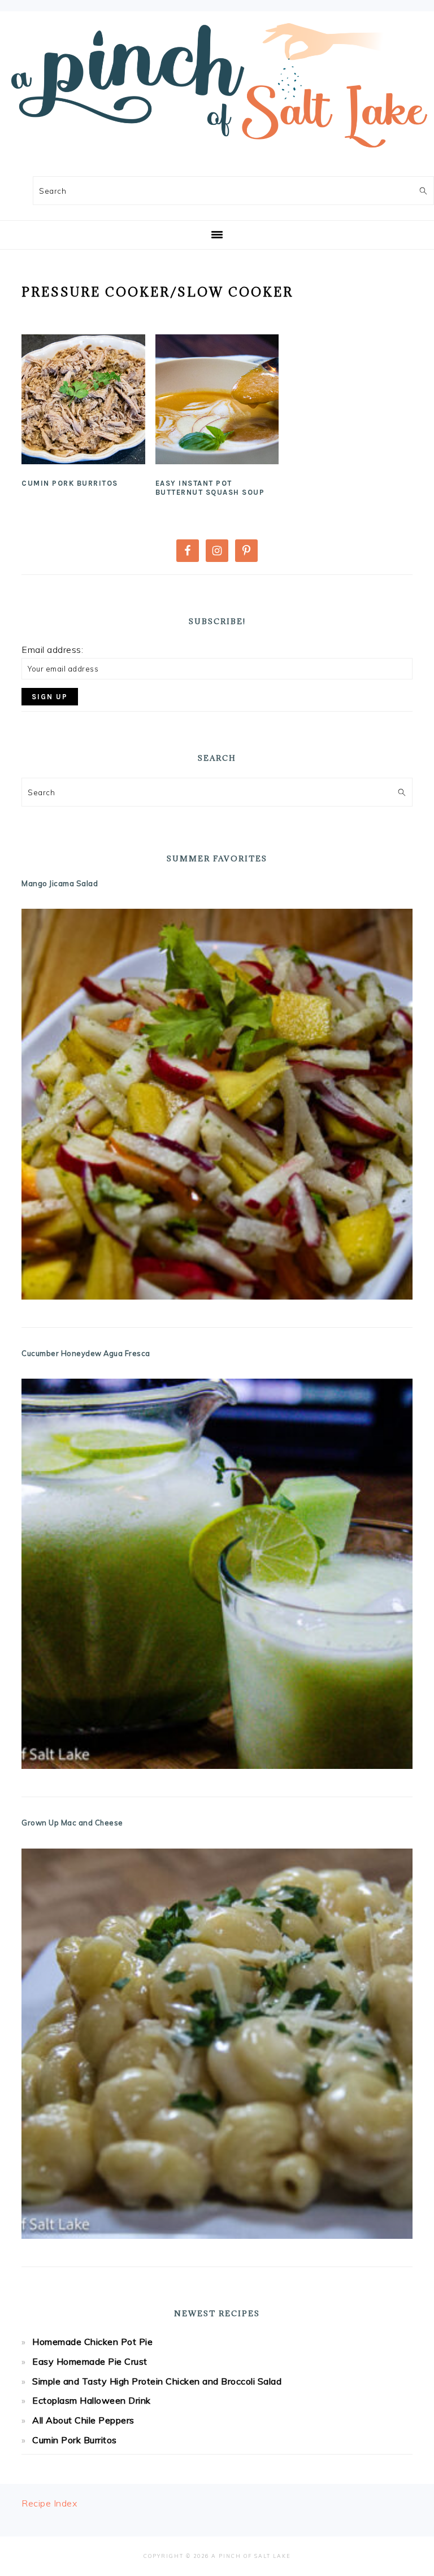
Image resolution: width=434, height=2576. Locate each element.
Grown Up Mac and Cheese (72, 1823)
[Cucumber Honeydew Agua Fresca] (217, 1574)
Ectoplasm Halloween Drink (92, 2400)
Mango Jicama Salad (60, 883)
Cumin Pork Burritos (70, 483)
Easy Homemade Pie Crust (90, 2361)
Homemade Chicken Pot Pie (92, 2342)
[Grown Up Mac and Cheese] (217, 2044)
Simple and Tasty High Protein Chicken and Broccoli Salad (157, 2381)
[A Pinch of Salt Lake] (217, 154)
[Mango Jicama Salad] (217, 1104)
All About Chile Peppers (83, 2420)
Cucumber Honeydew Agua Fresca (86, 1353)
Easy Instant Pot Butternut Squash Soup (210, 488)
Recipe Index (49, 2503)
